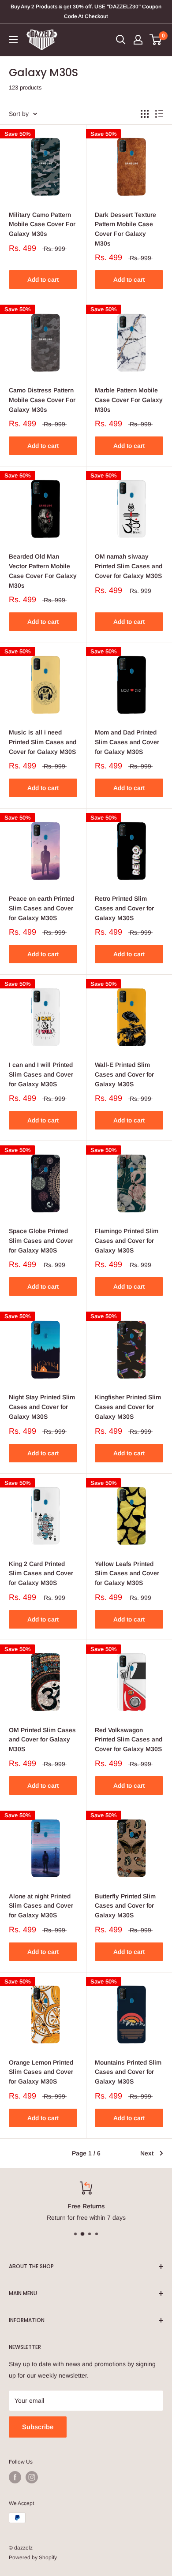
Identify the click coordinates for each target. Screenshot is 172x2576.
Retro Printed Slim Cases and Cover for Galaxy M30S (124, 908)
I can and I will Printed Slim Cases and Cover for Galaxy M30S (41, 1074)
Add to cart (43, 280)
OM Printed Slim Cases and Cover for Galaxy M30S (42, 1739)
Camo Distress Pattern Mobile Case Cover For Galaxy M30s (42, 400)
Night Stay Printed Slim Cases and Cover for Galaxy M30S (42, 1407)
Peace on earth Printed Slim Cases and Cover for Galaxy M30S (41, 908)
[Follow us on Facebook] (15, 2477)
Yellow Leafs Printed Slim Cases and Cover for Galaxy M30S (127, 1573)
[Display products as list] (159, 114)
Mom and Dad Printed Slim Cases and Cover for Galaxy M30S (127, 742)
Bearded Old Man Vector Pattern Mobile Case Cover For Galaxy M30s (43, 571)
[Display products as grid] (145, 114)
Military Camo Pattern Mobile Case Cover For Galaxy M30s (42, 224)
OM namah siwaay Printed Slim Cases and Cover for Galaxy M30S (129, 566)
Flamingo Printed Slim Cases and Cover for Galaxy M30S (127, 1240)
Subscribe (38, 2427)
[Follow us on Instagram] (32, 2477)
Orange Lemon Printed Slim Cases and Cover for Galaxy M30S (41, 2072)
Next (147, 2153)
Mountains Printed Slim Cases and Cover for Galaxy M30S (128, 2072)
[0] (156, 40)
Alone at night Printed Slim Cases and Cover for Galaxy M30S (41, 1906)
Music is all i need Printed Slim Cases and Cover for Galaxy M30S (43, 742)
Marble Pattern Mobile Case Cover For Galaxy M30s (129, 400)
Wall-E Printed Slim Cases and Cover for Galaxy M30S (124, 1074)
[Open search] (121, 40)
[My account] (138, 40)
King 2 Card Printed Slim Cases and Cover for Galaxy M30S (41, 1573)
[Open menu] (13, 40)
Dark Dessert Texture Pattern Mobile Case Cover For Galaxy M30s (125, 229)
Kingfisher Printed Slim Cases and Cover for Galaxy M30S (128, 1407)
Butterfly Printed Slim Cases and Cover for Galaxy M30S (125, 1906)
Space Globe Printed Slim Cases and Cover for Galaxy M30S (41, 1240)
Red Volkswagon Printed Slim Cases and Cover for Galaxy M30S (129, 1739)
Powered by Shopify (33, 2557)
